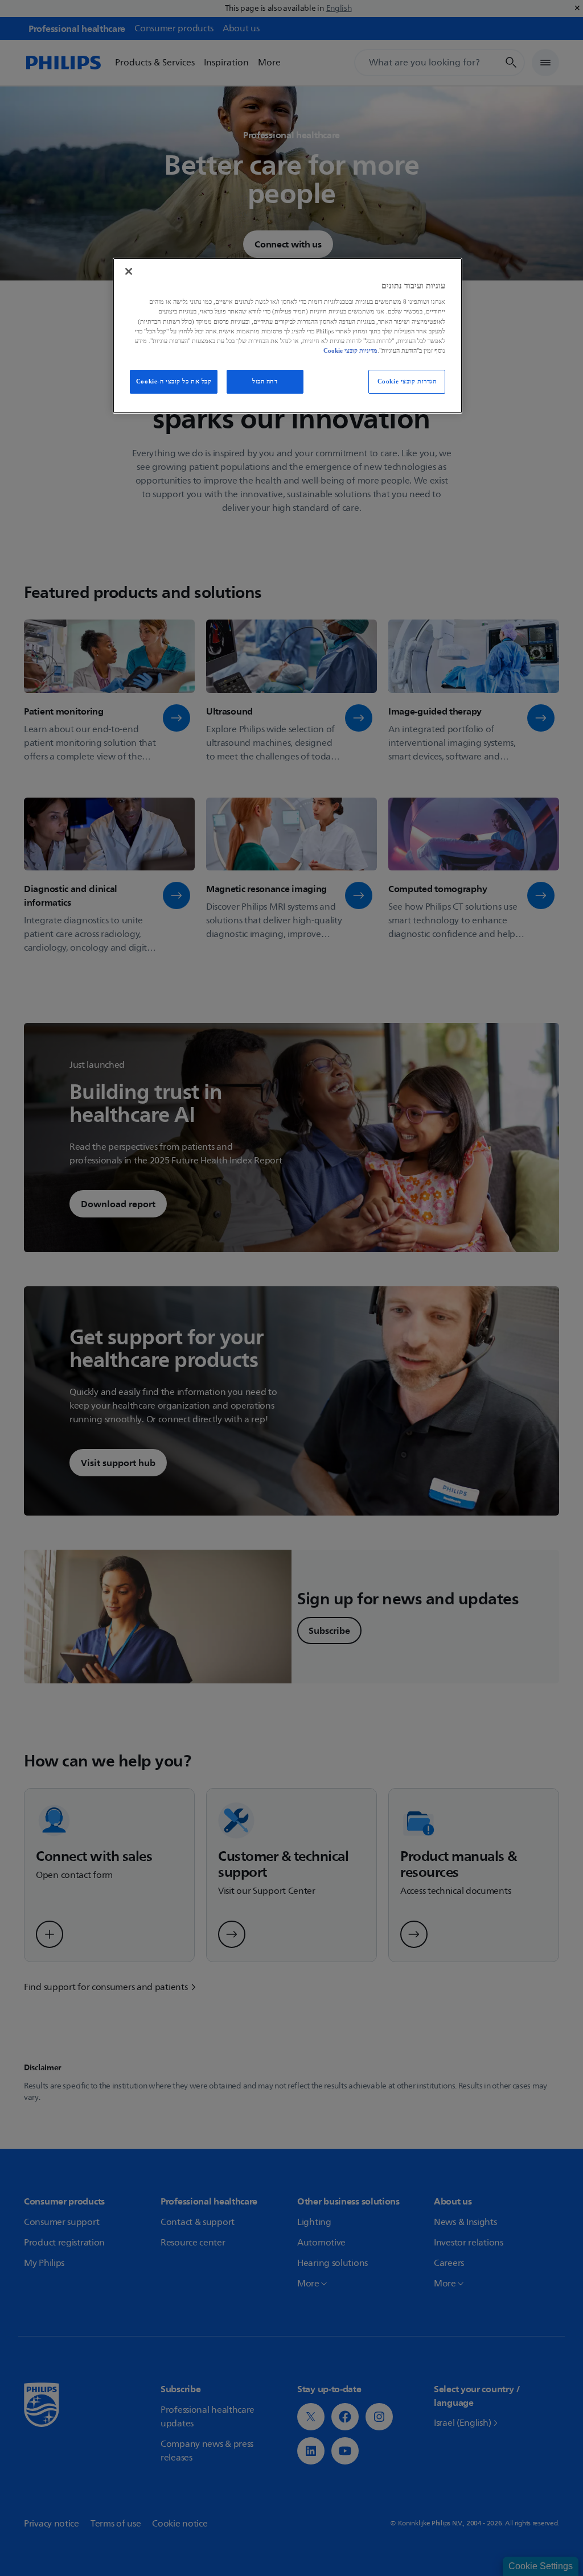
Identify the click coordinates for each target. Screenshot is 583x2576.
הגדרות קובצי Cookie (407, 381)
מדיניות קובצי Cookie (350, 350)
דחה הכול (265, 381)
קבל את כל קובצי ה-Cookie (174, 381)
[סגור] (129, 271)
